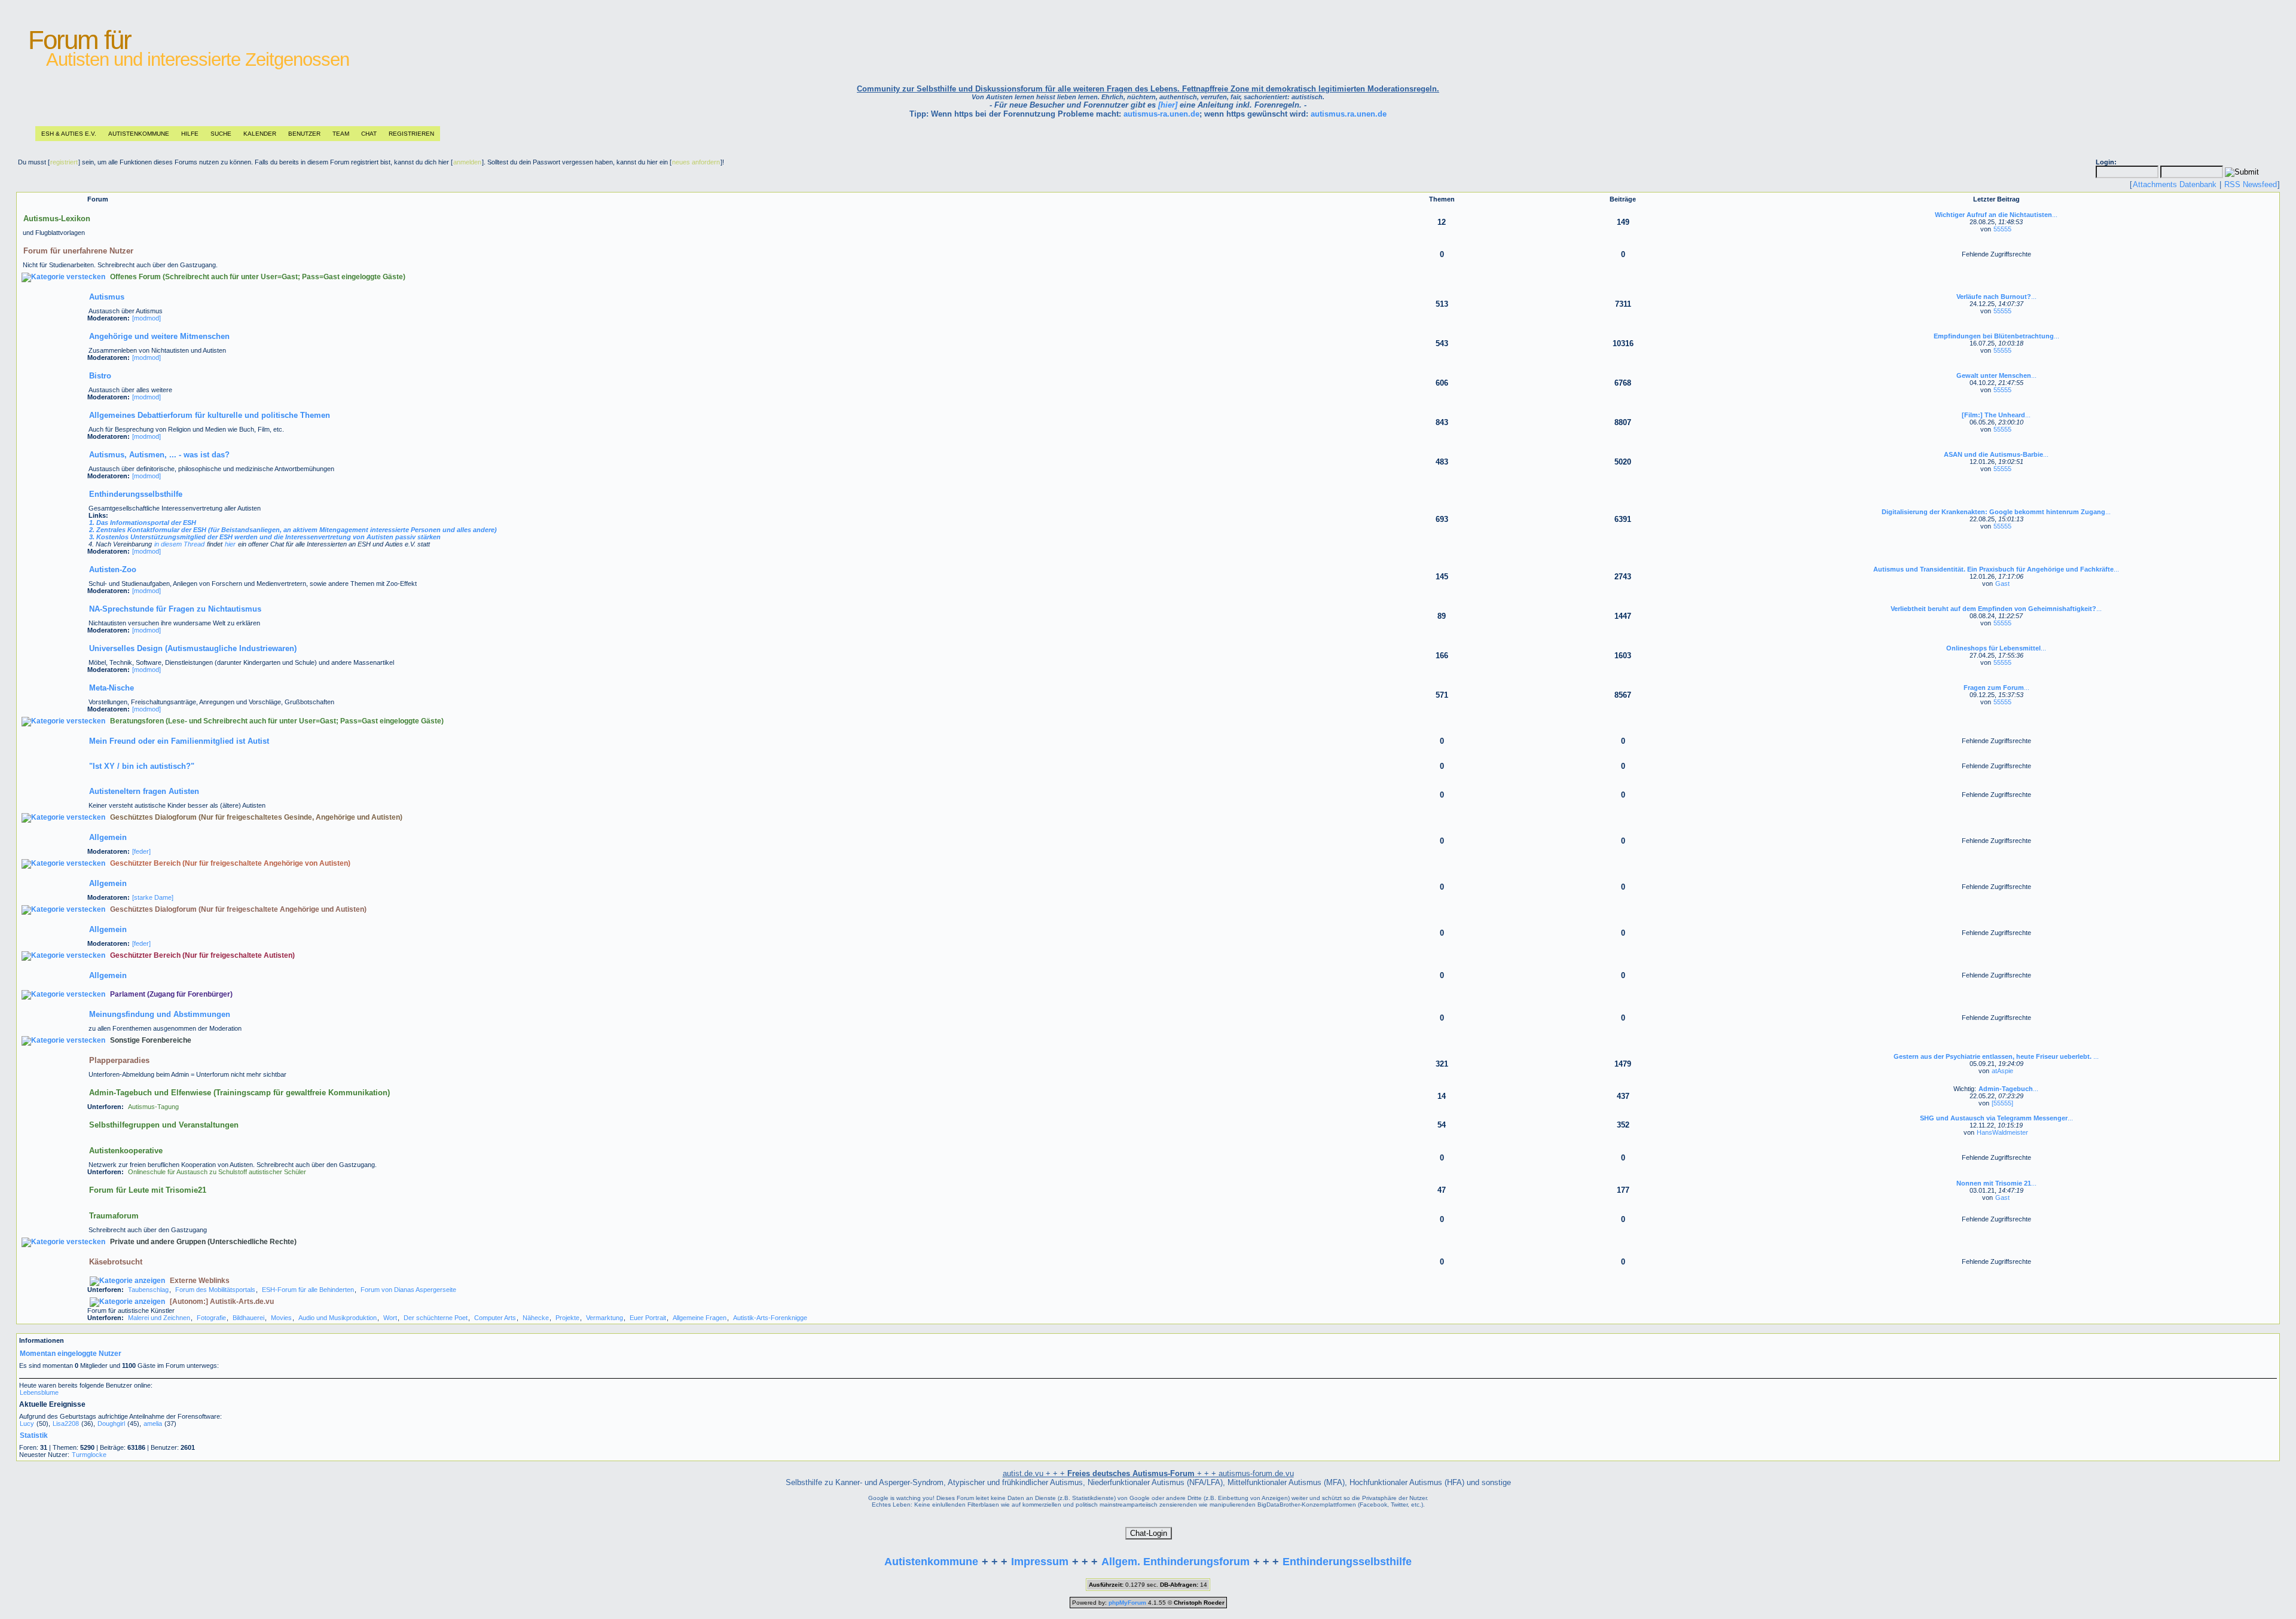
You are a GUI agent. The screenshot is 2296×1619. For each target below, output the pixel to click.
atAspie (2002, 1071)
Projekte (567, 1318)
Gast (2002, 584)
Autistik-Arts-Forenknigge (770, 1318)
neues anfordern (696, 162)
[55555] (2002, 1103)
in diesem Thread (179, 544)
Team (341, 134)
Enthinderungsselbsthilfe (1347, 1562)
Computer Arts (495, 1318)
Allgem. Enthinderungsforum (1176, 1562)
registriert (64, 162)
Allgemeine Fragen (700, 1318)
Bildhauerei (248, 1318)
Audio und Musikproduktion (338, 1318)
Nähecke (536, 1318)
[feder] (141, 851)
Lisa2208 (66, 1424)
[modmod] (146, 318)
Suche (221, 134)
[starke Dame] (153, 897)
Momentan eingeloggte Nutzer (71, 1354)
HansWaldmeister (2002, 1132)
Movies (281, 1318)
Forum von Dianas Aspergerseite (408, 1290)
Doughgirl (111, 1424)
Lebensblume (39, 1392)
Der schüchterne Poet (436, 1318)
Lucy (27, 1424)
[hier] (1168, 105)
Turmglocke (89, 1455)
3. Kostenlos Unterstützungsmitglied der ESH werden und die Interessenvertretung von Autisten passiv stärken (265, 537)
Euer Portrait (648, 1318)
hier (230, 544)
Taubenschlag (148, 1290)
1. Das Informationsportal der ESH (143, 523)
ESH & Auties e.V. (69, 134)
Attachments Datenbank (2175, 184)
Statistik (34, 1435)
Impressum (1040, 1562)
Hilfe (190, 134)
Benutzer (304, 134)
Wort (390, 1318)
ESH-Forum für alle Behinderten (308, 1290)
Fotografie (211, 1318)
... (1996, 215)
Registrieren (411, 134)
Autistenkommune (139, 134)
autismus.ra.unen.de (1349, 114)
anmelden (467, 162)
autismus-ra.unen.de (1161, 114)
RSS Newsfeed (2251, 184)
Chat (369, 134)
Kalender (260, 134)
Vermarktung (604, 1318)
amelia (153, 1424)
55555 (2002, 229)
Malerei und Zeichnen (159, 1318)
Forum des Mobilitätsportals (215, 1290)
